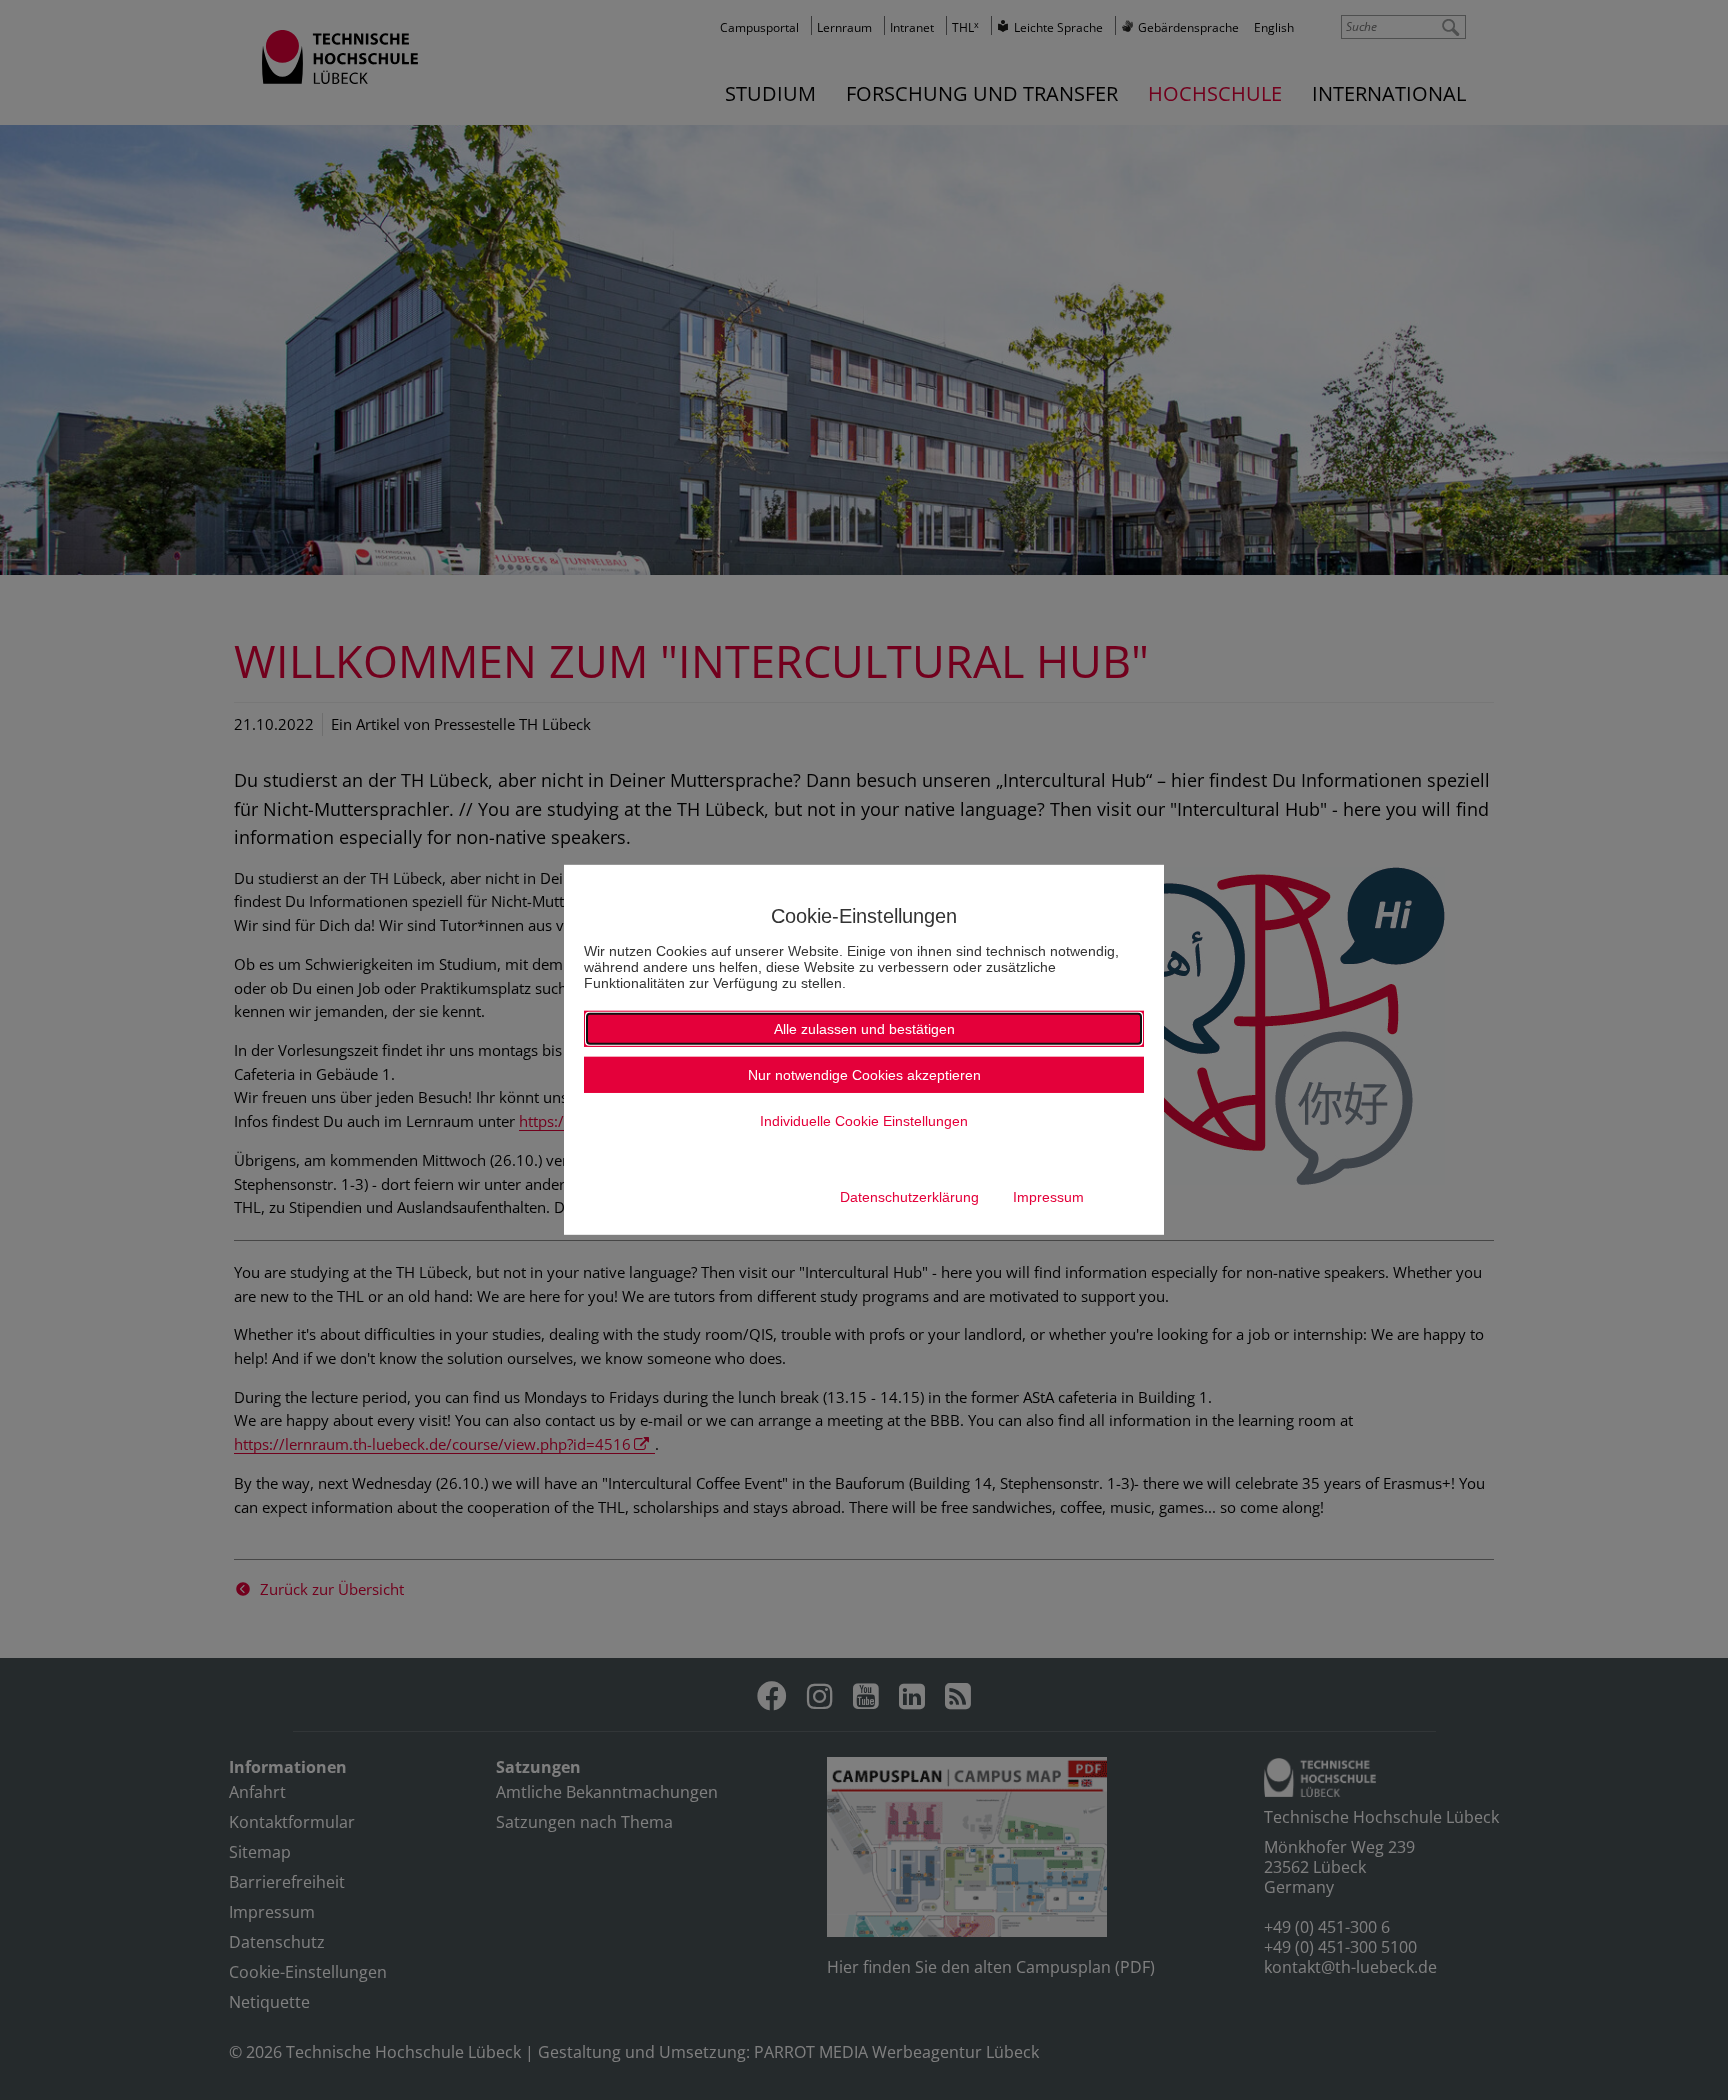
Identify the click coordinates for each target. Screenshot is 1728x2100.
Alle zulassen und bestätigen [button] (864, 1029)
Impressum (1048, 1197)
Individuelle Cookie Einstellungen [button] (864, 1121)
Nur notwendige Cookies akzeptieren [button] (864, 1075)
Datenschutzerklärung (909, 1197)
